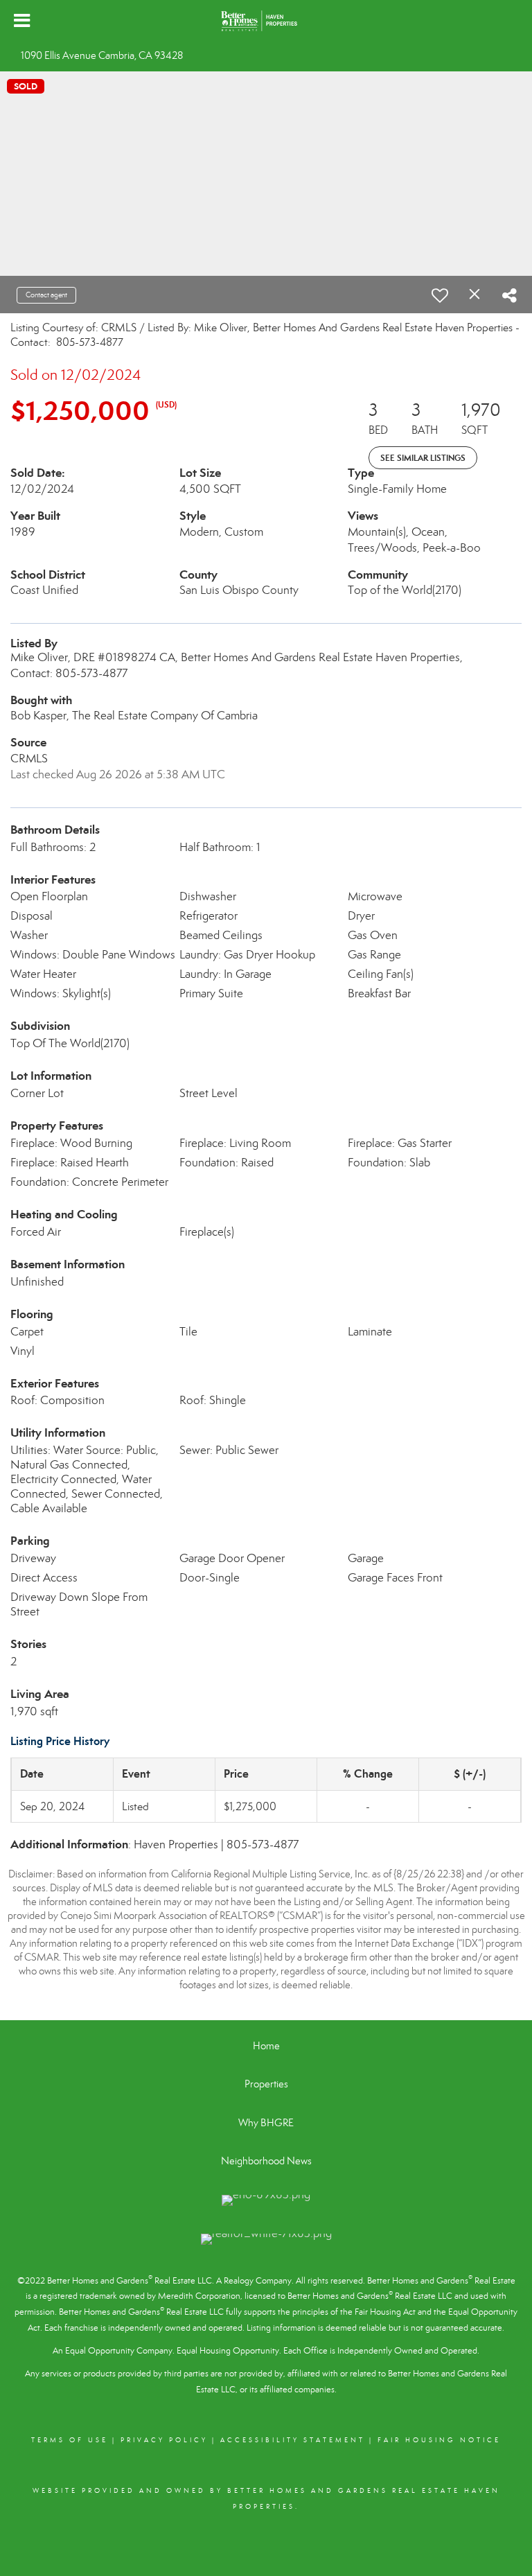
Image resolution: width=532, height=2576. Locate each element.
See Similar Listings (423, 458)
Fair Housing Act (385, 2312)
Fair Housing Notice (439, 2440)
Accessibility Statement (293, 2440)
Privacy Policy (164, 2440)
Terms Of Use (70, 2440)
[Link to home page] (266, 21)
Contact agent (46, 295)
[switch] (440, 295)
